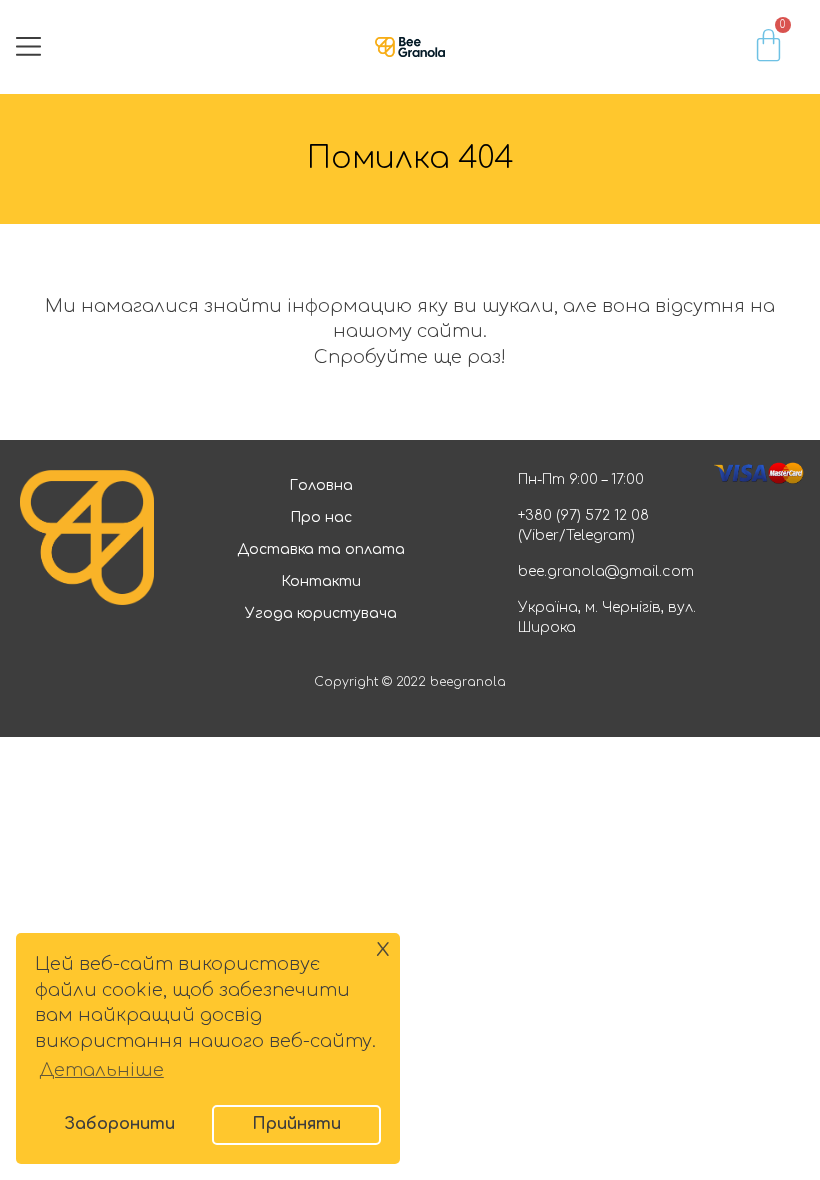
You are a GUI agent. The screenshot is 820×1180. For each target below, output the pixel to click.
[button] (29, 47)
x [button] (383, 947)
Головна (321, 485)
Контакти (321, 581)
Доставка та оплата (321, 549)
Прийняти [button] (296, 1124)
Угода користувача (321, 613)
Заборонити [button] (119, 1124)
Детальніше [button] (101, 1070)
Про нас (321, 517)
